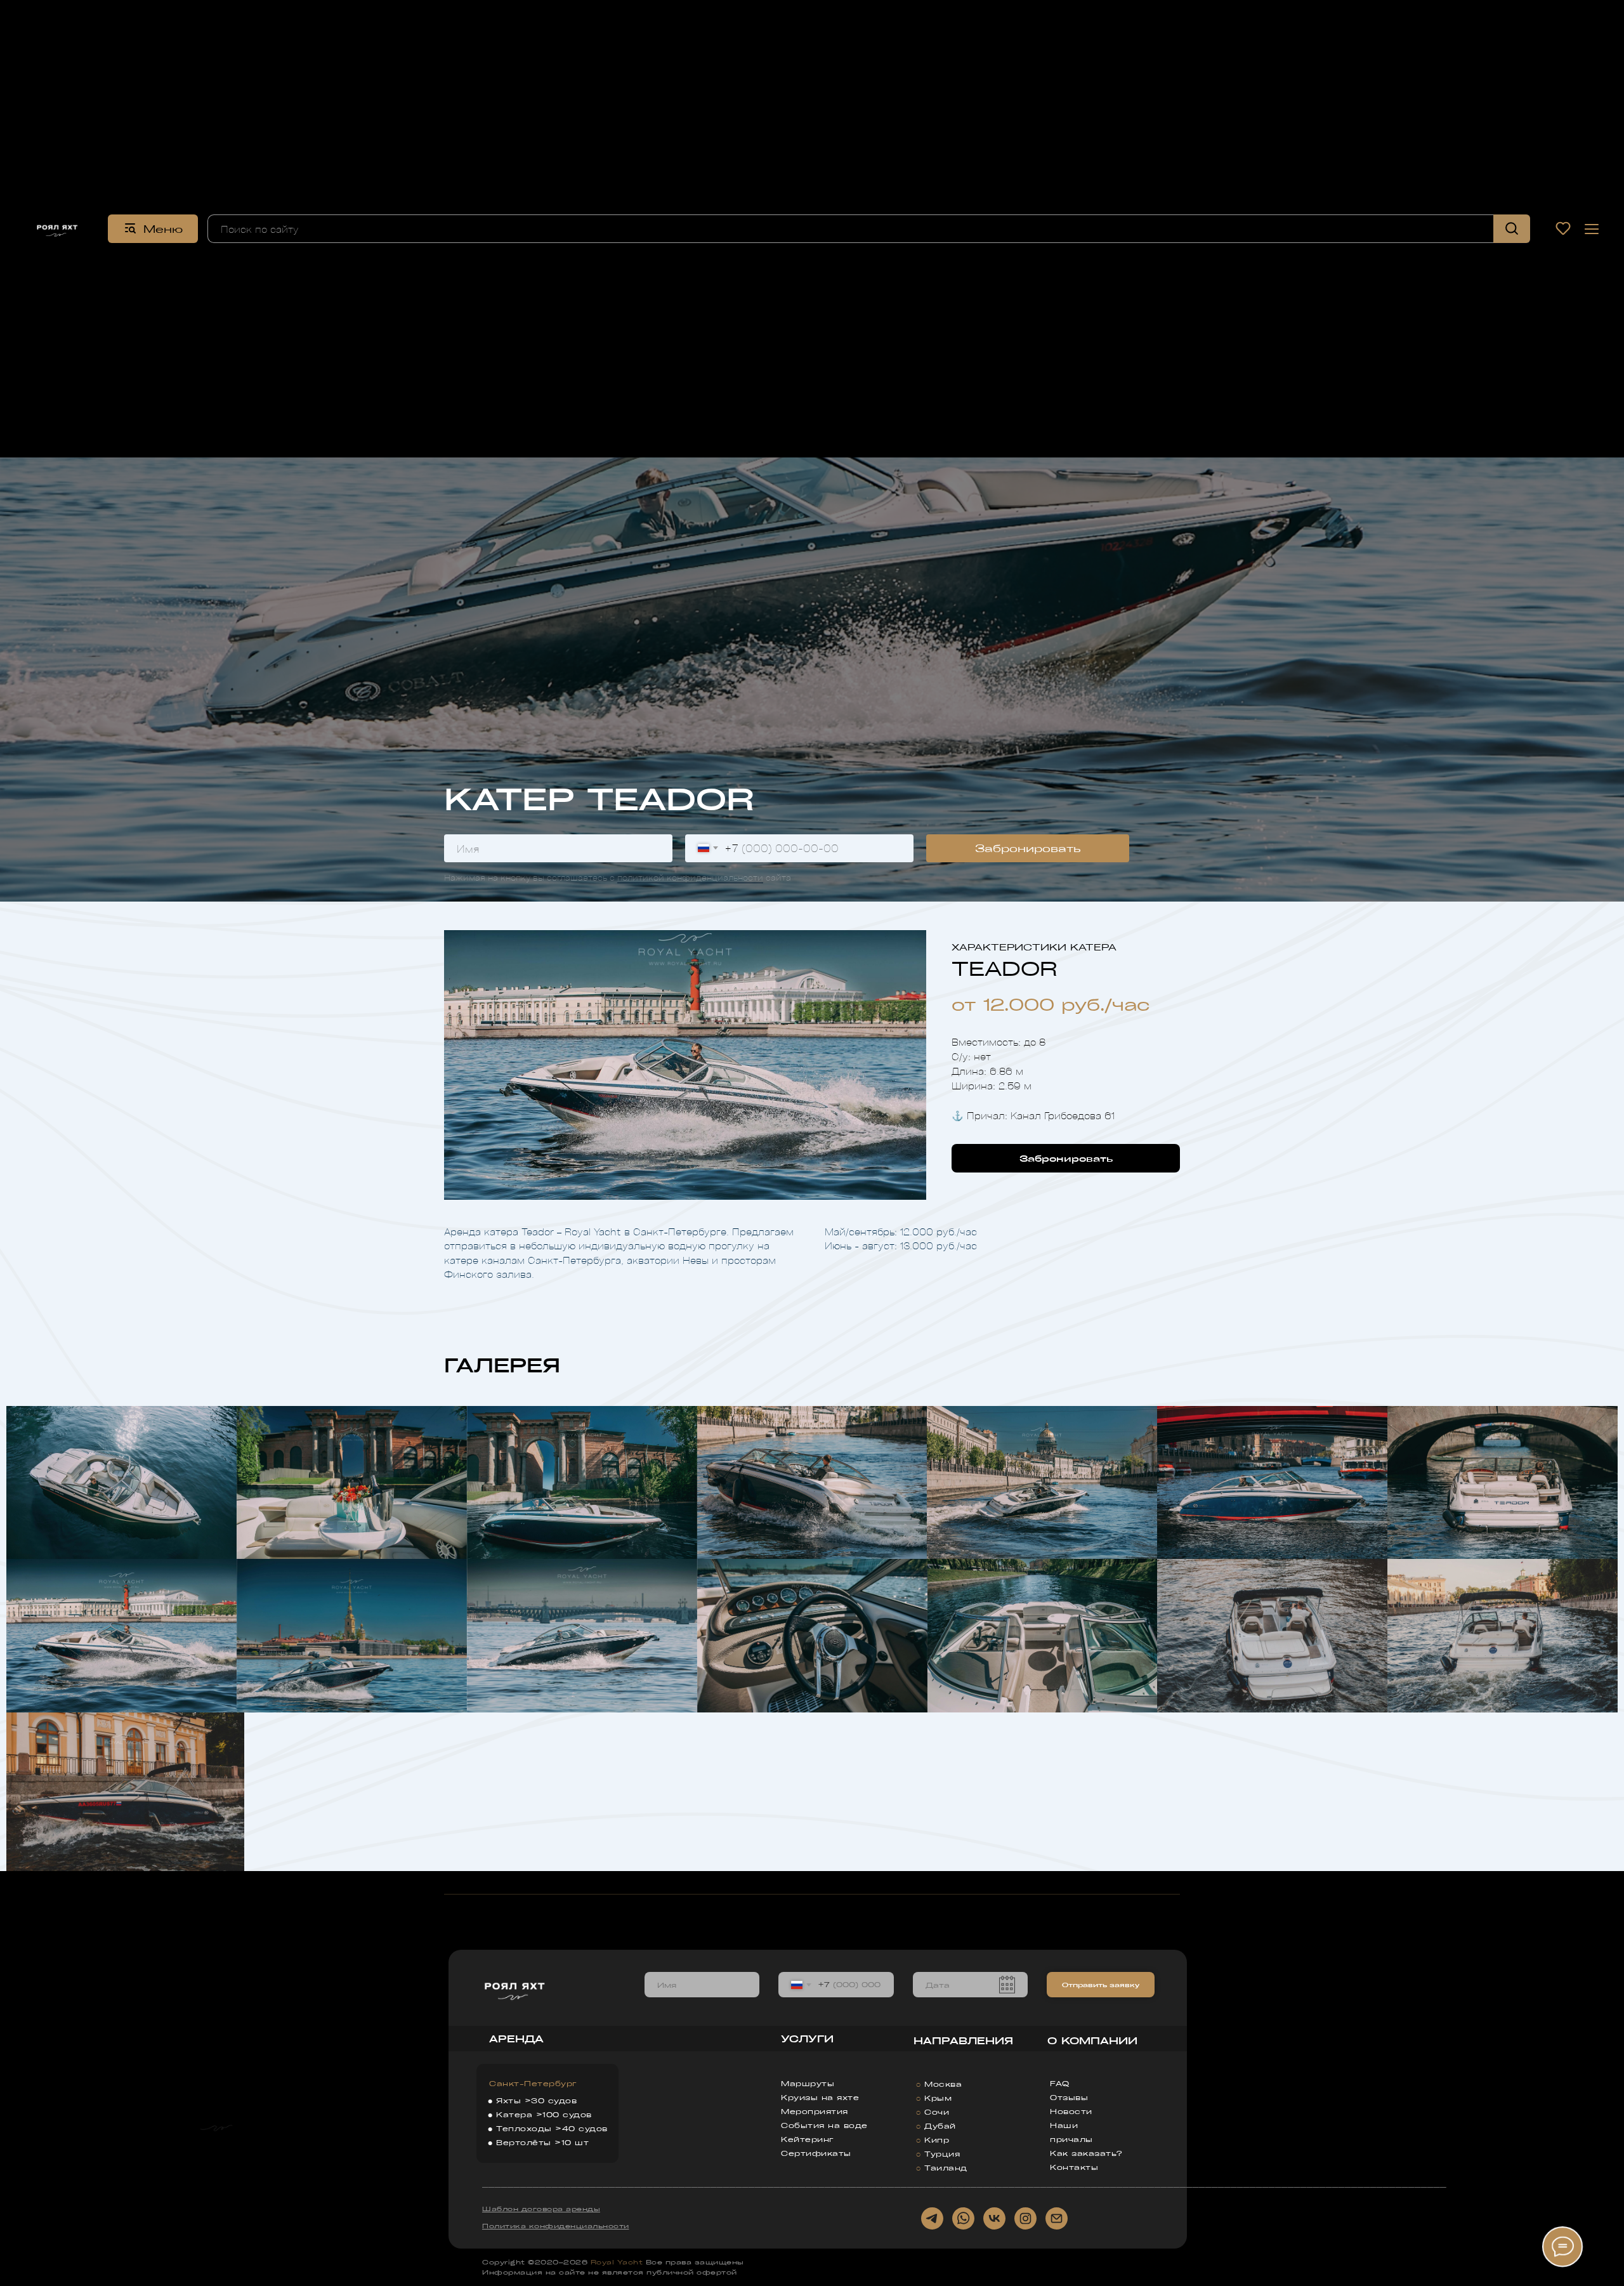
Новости (1071, 2111)
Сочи (937, 2112)
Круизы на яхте (820, 2097)
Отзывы (1069, 2097)
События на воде (824, 2125)
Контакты (1074, 2167)
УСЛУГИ (807, 2039)
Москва (943, 2084)
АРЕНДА (516, 2039)
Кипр (937, 2140)
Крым (938, 2098)
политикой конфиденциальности (690, 877)
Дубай (940, 2126)
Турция (942, 2154)
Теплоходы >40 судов (552, 2128)
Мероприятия (815, 2111)
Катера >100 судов (544, 2114)
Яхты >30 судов (536, 2100)
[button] (1563, 228)
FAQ (1060, 2083)
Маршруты (808, 2083)
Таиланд (946, 2168)
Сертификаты (816, 2153)
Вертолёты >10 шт (542, 2142)
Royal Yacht (617, 2262)
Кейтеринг (808, 2139)
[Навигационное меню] (1592, 229)
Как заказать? (1086, 2153)
